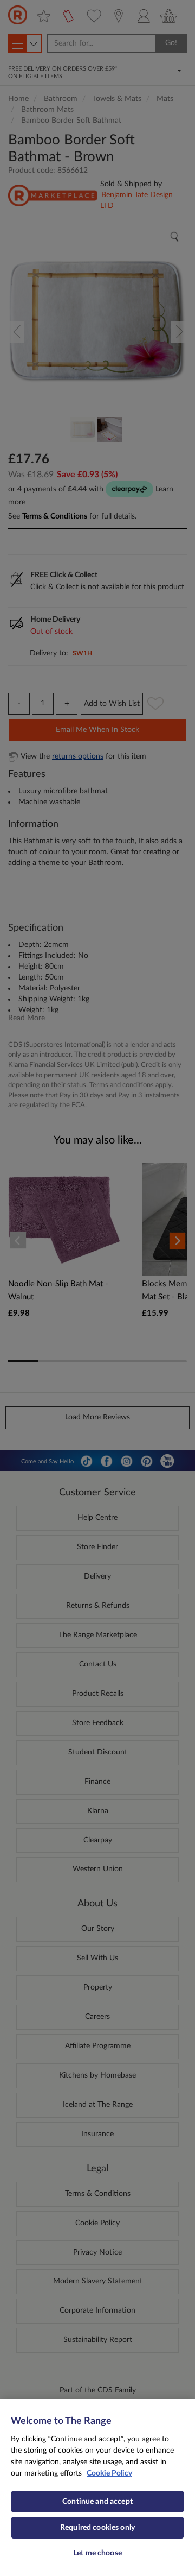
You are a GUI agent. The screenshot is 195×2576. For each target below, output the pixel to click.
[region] (97, 2487)
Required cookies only (97, 2528)
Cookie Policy (109, 2473)
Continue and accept (97, 2502)
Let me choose (97, 2553)
